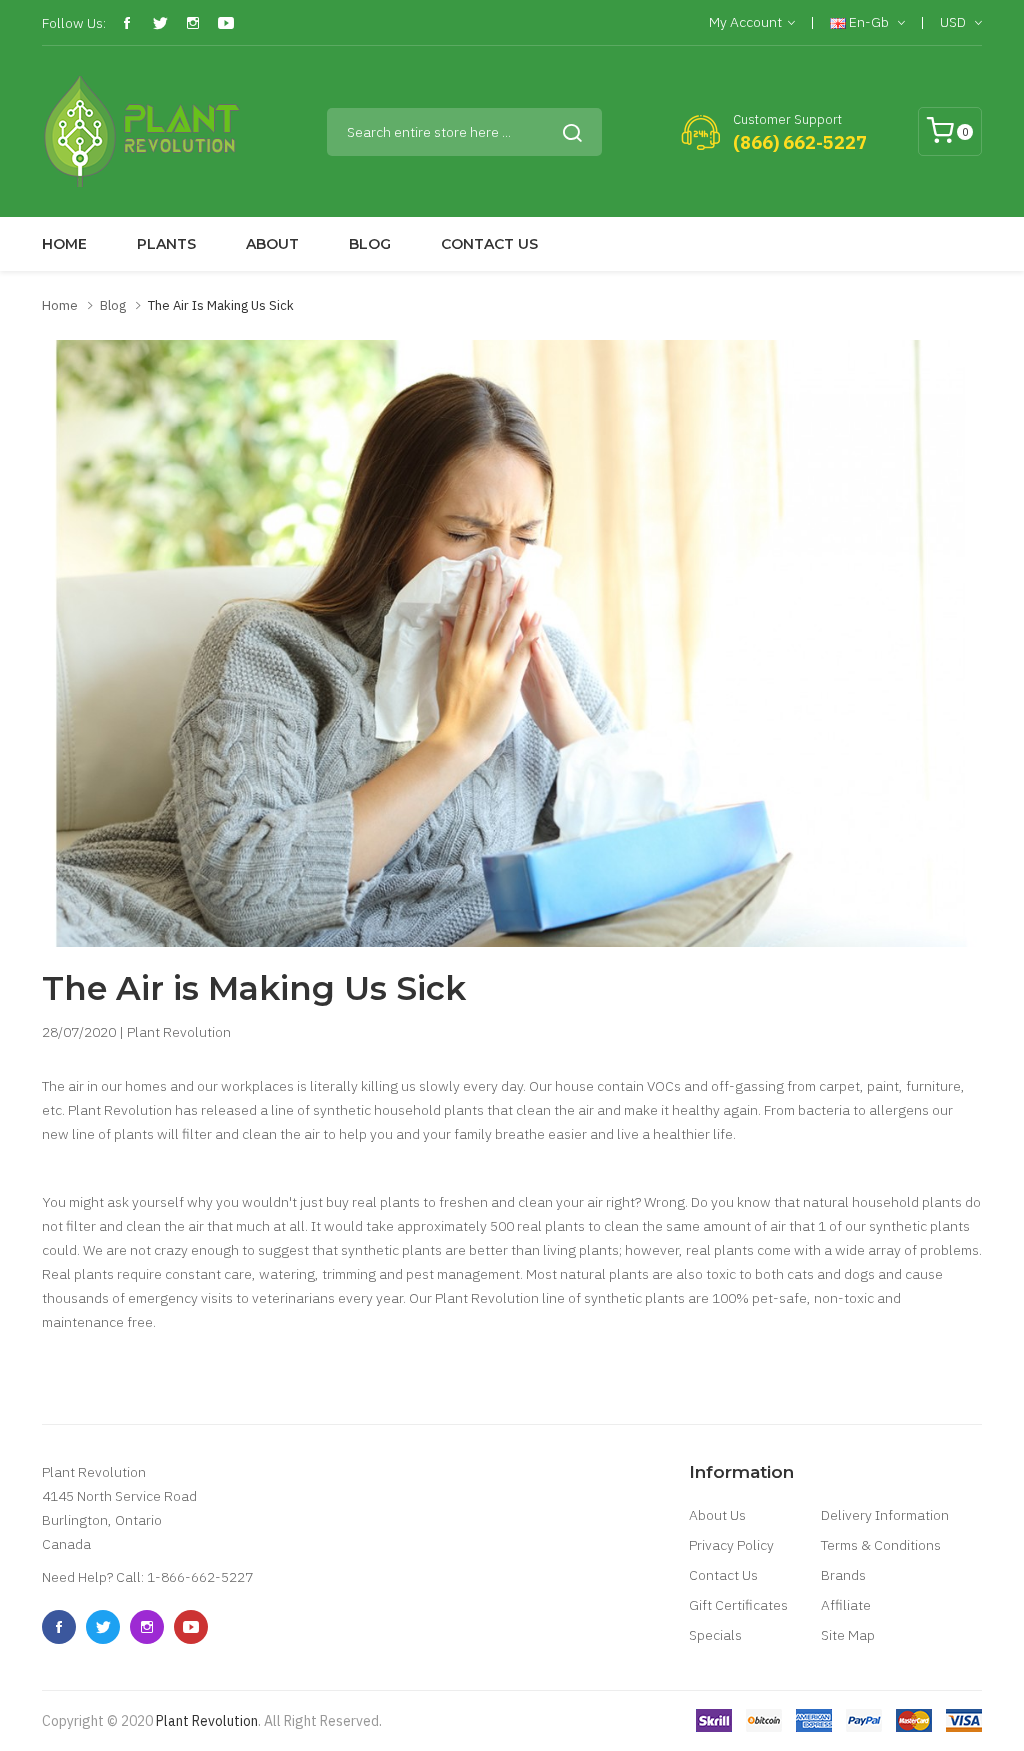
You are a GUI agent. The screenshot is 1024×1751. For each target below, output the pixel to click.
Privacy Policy (731, 1545)
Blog (113, 305)
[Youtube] (226, 23)
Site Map (848, 1635)
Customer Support (787, 119)
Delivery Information (885, 1515)
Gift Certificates (738, 1605)
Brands (843, 1575)
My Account (745, 22)
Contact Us (723, 1575)
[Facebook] (127, 23)
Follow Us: (74, 23)
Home (60, 305)
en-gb (869, 22)
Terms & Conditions (881, 1545)
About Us (717, 1515)
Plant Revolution (207, 1721)
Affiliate (846, 1605)
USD (954, 22)
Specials (715, 1635)
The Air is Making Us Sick (221, 305)
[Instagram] (193, 23)
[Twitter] (160, 23)
